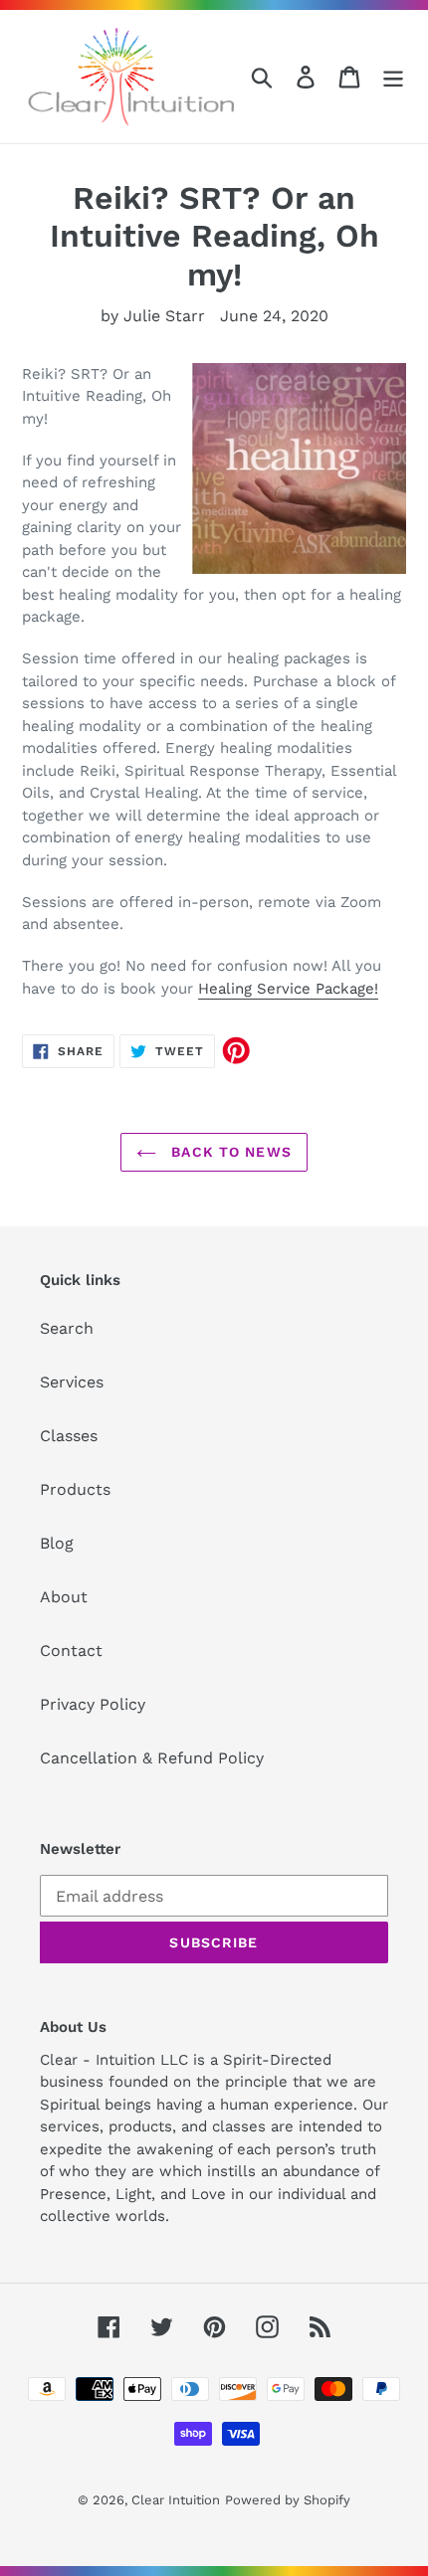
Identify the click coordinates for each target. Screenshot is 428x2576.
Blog (57, 1543)
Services (72, 1382)
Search (67, 1328)
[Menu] (393, 77)
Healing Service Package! (288, 989)
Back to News (229, 1152)
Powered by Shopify (288, 2500)
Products (75, 1489)
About (64, 1597)
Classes (69, 1436)
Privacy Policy (93, 1704)
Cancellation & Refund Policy (152, 1758)
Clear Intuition (176, 2500)
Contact (71, 1651)
